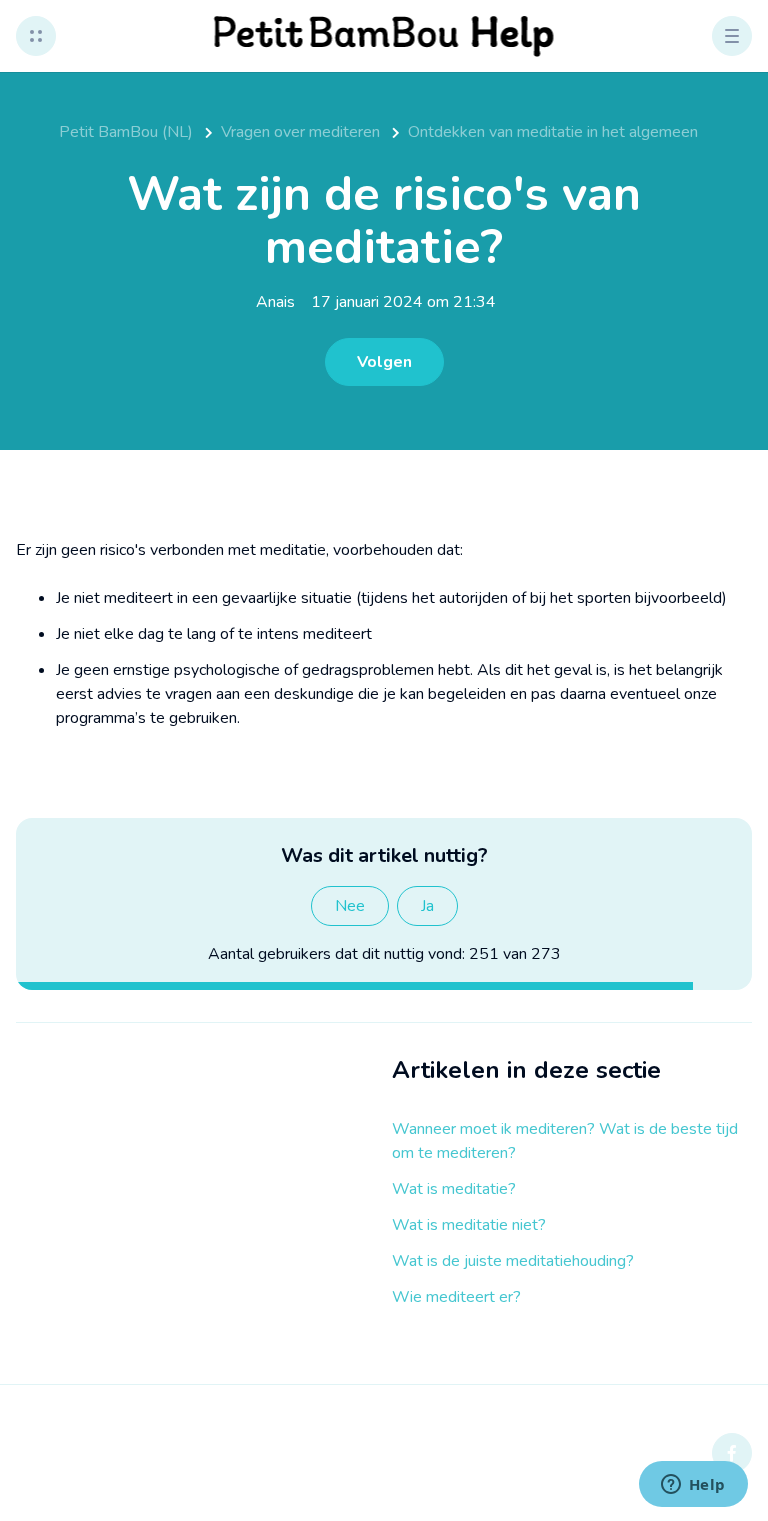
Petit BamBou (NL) (126, 132)
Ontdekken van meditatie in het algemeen (553, 132)
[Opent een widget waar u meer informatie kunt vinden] (693, 1486)
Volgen (384, 362)
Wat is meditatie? (454, 1189)
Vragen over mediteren (300, 132)
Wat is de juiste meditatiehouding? (513, 1261)
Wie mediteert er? (456, 1297)
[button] (36, 36)
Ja (427, 906)
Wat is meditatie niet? (469, 1225)
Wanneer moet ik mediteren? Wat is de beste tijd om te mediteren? (565, 1141)
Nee (350, 906)
